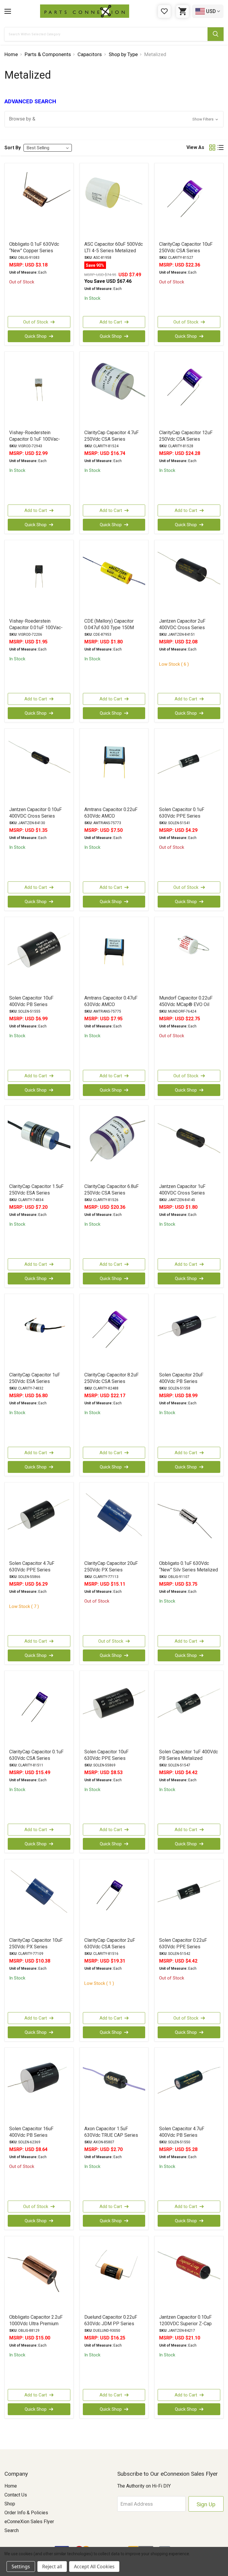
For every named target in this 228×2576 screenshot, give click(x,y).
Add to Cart (111, 322)
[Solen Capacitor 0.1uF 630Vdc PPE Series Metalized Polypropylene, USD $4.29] (189, 767)
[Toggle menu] (8, 11)
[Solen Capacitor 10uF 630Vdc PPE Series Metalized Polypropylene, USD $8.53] (114, 1709)
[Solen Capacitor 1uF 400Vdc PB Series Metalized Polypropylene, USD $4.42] (189, 1709)
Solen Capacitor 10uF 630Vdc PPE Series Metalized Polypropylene (111, 1758)
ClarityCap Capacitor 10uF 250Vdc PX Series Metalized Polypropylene (36, 1947)
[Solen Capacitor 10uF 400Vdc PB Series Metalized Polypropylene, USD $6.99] (39, 956)
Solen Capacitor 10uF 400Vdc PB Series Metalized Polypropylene (35, 1004)
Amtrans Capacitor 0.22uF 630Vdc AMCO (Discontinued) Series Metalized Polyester (111, 819)
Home (11, 2486)
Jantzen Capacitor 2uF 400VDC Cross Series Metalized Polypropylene (185, 628)
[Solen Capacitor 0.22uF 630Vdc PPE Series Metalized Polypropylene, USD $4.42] (189, 1898)
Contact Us (16, 2495)
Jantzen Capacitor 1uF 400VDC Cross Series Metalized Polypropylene (185, 1193)
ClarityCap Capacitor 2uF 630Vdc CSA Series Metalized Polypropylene (111, 1947)
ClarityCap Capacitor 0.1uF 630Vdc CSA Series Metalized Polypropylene (36, 1758)
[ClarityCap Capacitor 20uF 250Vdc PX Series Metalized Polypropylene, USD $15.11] (114, 1521)
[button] (114, 119)
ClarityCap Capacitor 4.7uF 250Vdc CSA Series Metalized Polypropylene (111, 439)
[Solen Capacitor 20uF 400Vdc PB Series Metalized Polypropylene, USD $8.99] (189, 1333)
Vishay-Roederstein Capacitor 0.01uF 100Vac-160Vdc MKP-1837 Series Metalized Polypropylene (37, 631)
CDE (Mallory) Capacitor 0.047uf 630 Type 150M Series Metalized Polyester (113, 628)
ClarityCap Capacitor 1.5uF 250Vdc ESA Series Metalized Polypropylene (36, 1193)
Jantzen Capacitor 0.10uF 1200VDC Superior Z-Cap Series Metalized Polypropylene (185, 2327)
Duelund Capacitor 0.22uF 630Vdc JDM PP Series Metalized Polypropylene (111, 2324)
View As (195, 147)
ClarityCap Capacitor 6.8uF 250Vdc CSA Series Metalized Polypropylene (111, 1193)
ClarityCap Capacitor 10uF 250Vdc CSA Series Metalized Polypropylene (186, 251)
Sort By (13, 148)
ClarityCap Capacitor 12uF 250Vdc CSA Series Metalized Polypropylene (186, 439)
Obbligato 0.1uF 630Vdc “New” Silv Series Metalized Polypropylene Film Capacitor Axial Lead (189, 1573)
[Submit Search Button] (216, 34)
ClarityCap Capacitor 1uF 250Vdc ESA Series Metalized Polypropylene (35, 1381)
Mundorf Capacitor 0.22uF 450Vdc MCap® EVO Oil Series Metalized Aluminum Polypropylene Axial (188, 1008)
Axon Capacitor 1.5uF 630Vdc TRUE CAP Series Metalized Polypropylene (111, 2135)
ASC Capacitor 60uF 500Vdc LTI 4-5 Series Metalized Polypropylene (114, 251)
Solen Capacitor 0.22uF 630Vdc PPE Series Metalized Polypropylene (185, 1947)
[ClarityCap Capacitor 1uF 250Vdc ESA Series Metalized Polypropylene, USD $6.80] (39, 1333)
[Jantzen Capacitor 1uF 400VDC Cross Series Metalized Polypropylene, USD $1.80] (189, 1144)
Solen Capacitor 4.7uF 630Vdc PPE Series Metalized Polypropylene (35, 1570)
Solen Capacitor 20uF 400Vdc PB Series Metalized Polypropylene (185, 1381)
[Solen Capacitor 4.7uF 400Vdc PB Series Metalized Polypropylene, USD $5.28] (189, 2086)
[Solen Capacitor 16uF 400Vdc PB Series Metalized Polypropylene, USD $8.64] (39, 2086)
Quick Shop (36, 336)
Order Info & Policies (26, 2513)
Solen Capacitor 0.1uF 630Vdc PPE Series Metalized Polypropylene (185, 816)
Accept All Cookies (94, 2567)
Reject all (52, 2567)
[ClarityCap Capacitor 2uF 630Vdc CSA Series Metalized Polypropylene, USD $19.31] (114, 1898)
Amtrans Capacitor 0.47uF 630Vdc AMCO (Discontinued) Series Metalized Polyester (111, 1008)
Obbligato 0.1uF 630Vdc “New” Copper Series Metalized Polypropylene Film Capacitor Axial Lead (35, 254)
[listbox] (48, 148)
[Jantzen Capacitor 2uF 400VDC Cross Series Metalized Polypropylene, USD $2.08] (189, 579)
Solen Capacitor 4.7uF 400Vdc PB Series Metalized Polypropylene (185, 2135)
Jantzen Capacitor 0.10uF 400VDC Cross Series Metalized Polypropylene (35, 816)
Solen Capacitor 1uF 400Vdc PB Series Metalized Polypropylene (189, 1758)
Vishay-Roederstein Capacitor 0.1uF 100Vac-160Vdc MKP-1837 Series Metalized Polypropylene (37, 442)
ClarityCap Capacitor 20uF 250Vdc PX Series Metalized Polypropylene (111, 1570)
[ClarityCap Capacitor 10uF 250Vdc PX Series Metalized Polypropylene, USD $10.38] (39, 1898)
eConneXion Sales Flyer (29, 2522)
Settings (21, 2567)
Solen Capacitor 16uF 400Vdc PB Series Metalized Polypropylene (35, 2135)
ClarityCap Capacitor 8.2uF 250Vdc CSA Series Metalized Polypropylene (111, 1381)
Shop (10, 2504)
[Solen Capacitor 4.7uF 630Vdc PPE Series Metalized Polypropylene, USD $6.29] (39, 1521)
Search (12, 2530)
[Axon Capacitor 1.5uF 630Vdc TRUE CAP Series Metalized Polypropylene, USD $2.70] (114, 2086)
